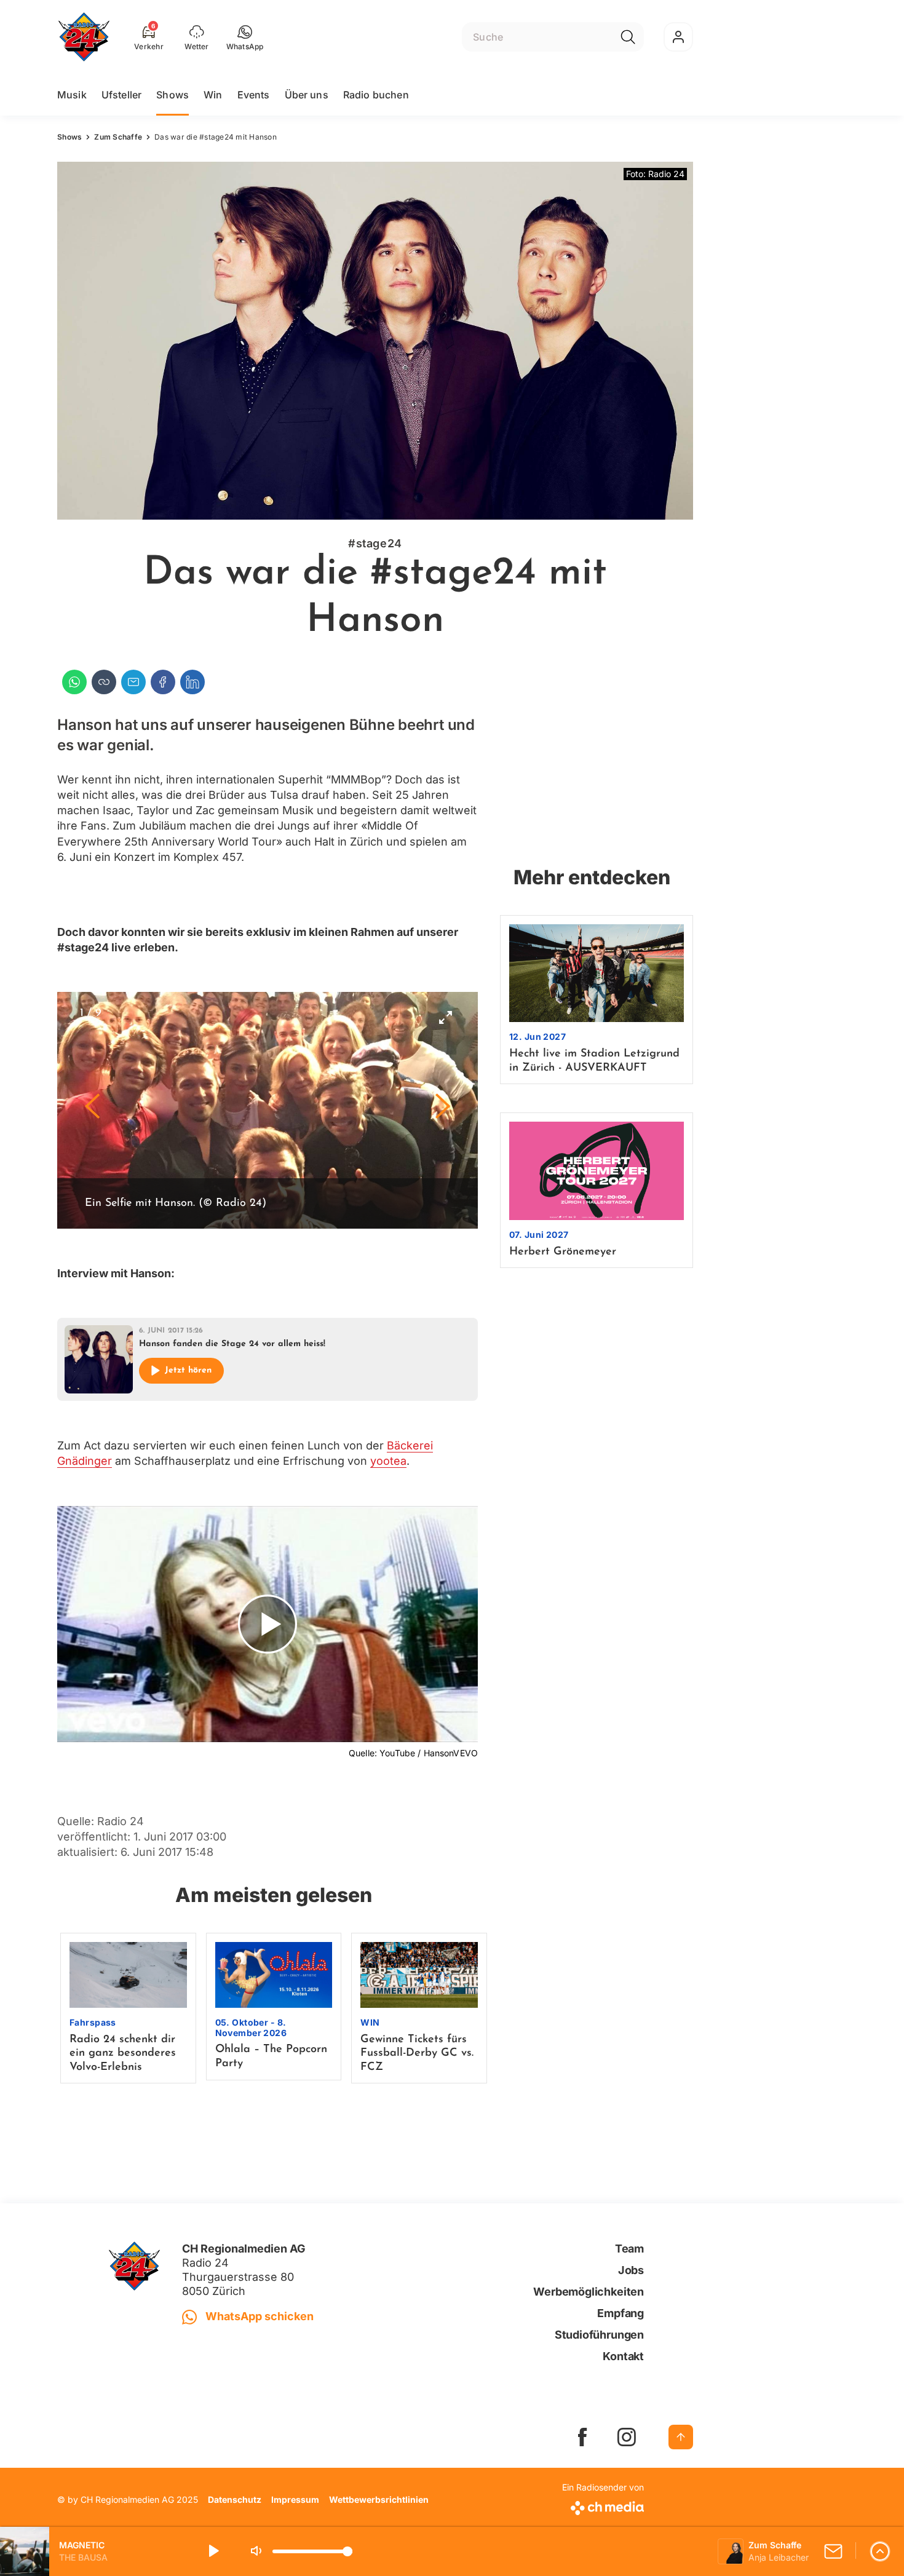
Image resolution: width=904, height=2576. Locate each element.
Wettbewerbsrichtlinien (379, 2499)
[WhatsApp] (74, 682)
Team (629, 2249)
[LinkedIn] (192, 682)
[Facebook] (163, 682)
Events (254, 95)
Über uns (307, 95)
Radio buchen (376, 95)
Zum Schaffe (118, 137)
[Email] (133, 682)
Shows (172, 95)
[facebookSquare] (582, 2437)
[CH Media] (603, 2506)
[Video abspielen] (268, 1624)
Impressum (295, 2499)
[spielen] (213, 2551)
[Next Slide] (443, 1110)
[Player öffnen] (880, 2551)
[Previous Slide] (92, 1110)
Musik (72, 95)
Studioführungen (599, 2335)
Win (213, 95)
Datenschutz (235, 2499)
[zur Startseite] (84, 37)
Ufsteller (121, 95)
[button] (245, 37)
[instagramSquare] (627, 2437)
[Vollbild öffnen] (445, 1017)
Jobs (631, 2270)
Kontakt (623, 2356)
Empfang (621, 2313)
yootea (388, 1461)
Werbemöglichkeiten (589, 2292)
